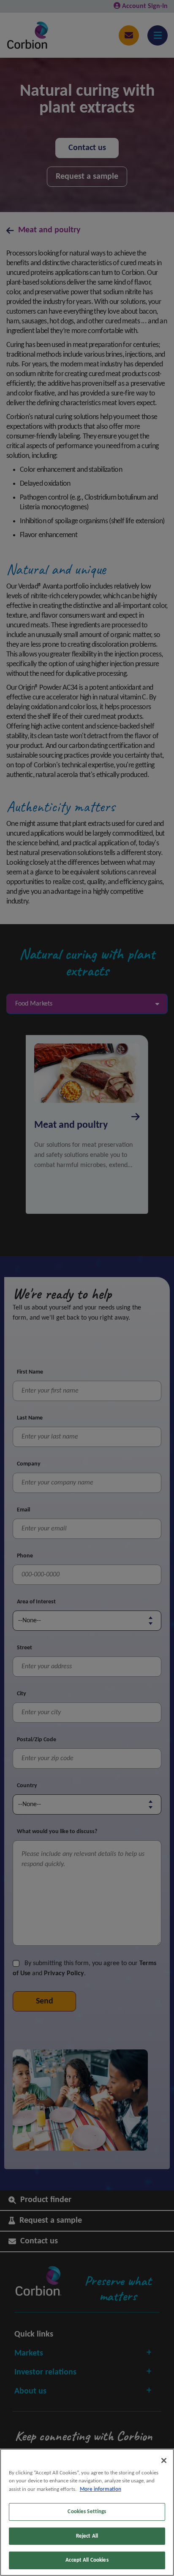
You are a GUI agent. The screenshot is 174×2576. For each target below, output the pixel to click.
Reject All (87, 2536)
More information (101, 2489)
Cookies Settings (87, 2512)
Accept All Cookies (87, 2560)
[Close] (164, 2460)
